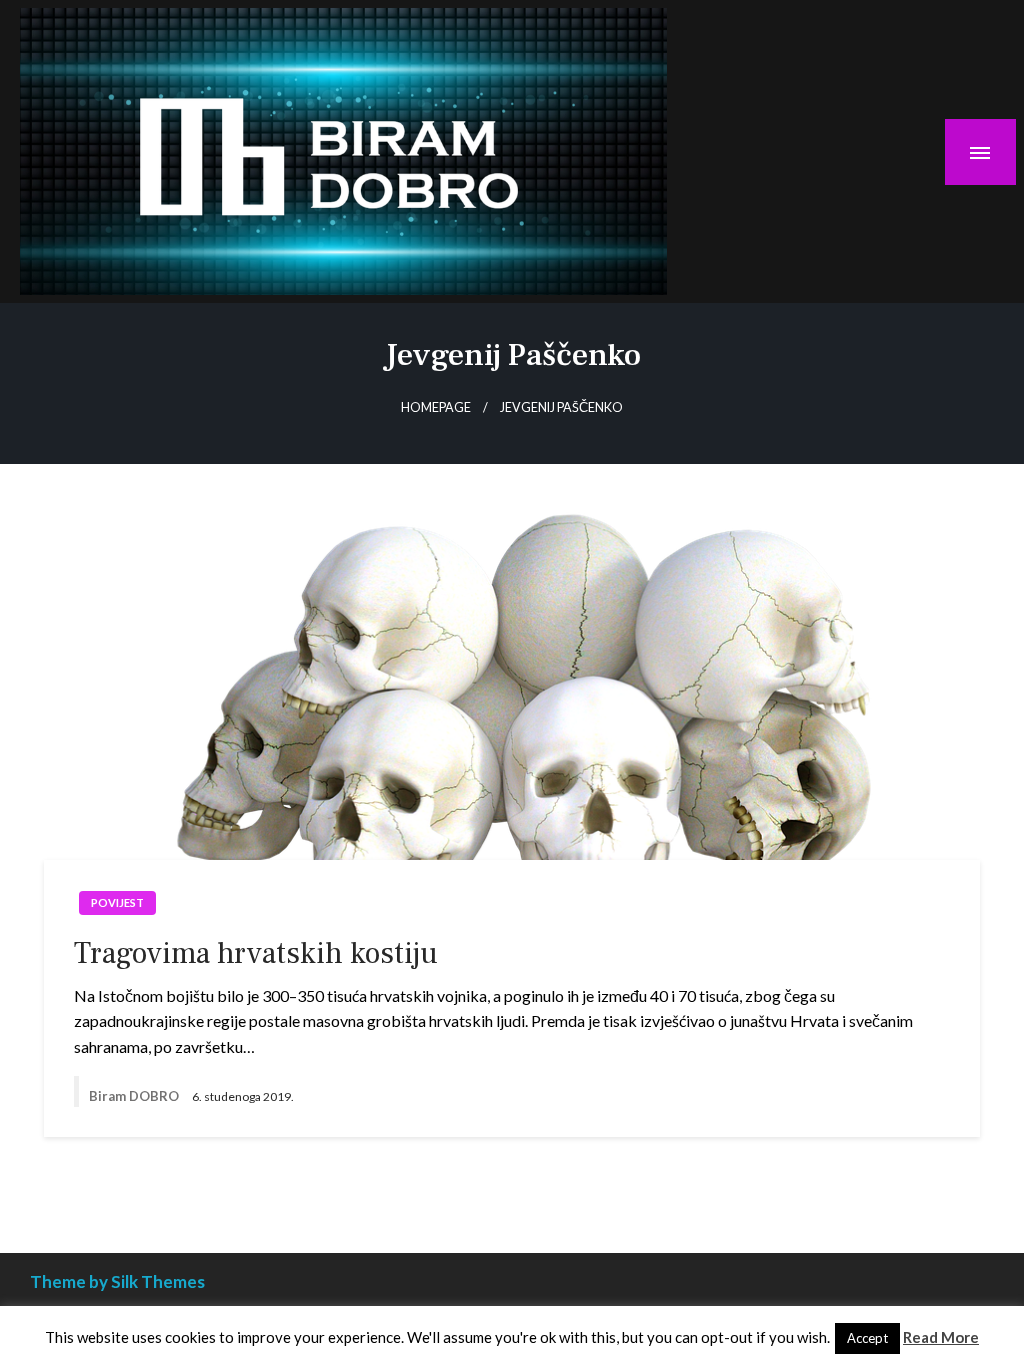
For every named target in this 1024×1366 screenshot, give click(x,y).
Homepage (436, 407)
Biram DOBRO (135, 1096)
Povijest (117, 902)
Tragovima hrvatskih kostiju (256, 953)
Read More (941, 1337)
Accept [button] (867, 1338)
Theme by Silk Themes (117, 1281)
